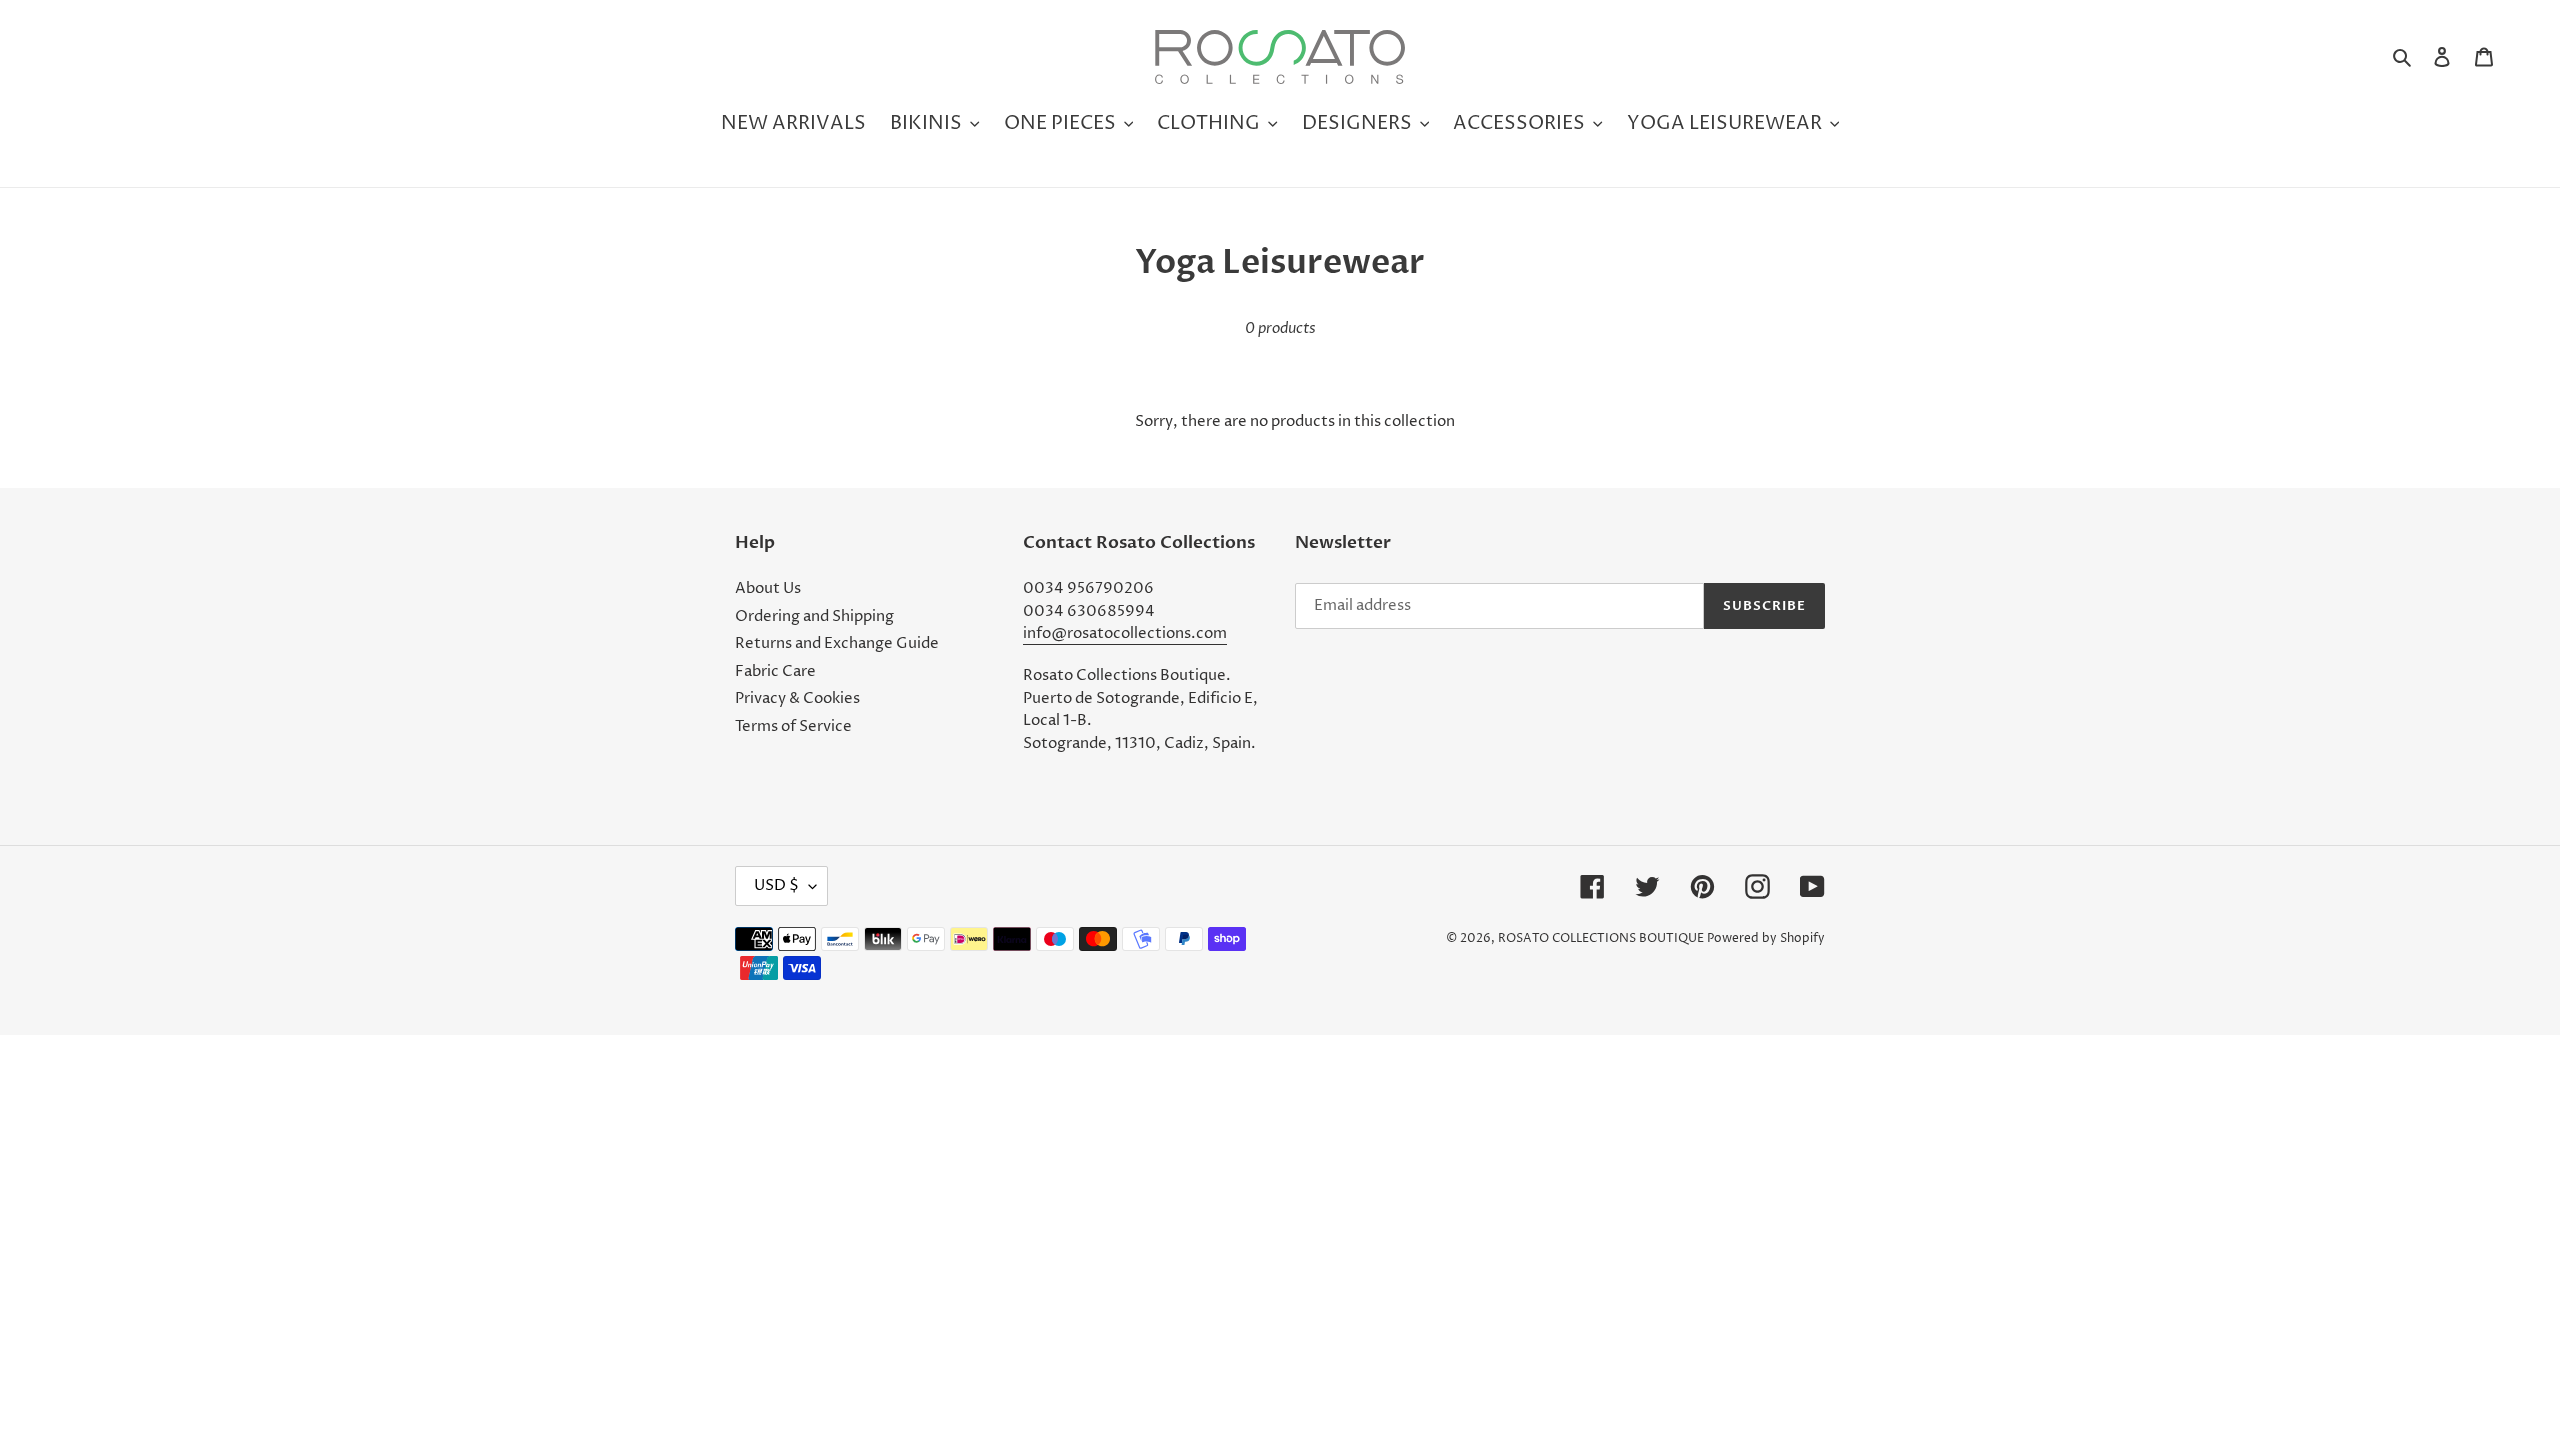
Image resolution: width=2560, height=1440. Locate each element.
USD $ (776, 885)
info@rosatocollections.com (1125, 633)
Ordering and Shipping (814, 616)
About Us (768, 588)
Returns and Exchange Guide (837, 643)
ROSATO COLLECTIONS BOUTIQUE (1601, 938)
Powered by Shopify (1766, 938)
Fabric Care (775, 671)
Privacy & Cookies (797, 698)
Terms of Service (793, 726)
